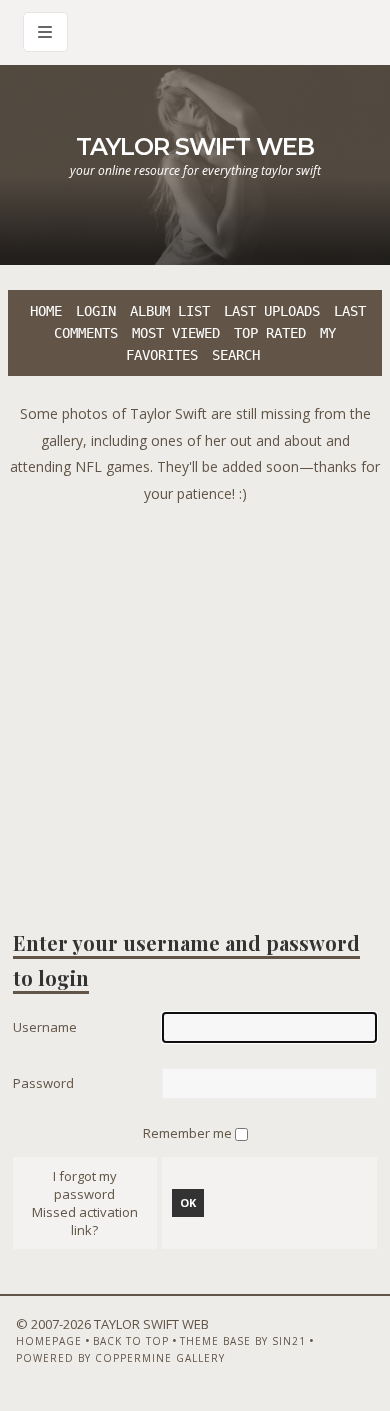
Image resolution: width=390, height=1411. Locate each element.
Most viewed (176, 333)
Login (96, 311)
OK (188, 1202)
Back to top (131, 1341)
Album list (170, 311)
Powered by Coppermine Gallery (120, 1358)
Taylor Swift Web (195, 146)
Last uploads (272, 311)
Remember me (189, 1133)
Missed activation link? (85, 1221)
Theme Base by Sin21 (243, 1341)
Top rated (270, 333)
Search (236, 355)
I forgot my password (85, 1185)
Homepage (49, 1341)
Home (46, 311)
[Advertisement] (195, 702)
